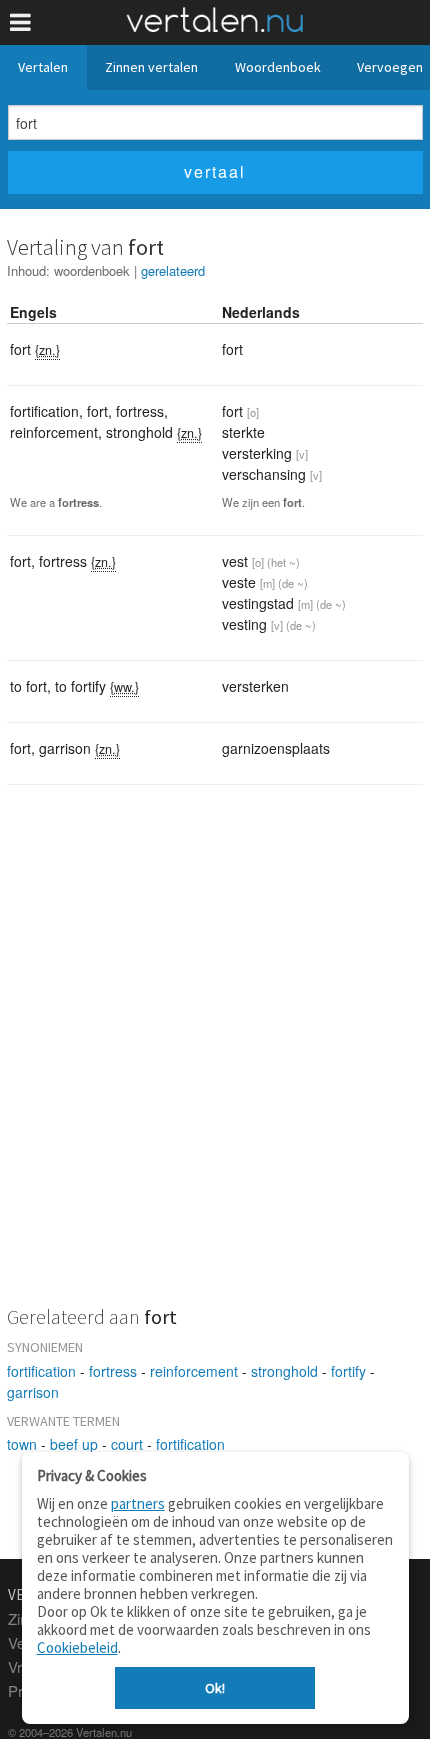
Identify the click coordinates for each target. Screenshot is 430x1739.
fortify (348, 1371)
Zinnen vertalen (151, 67)
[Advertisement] (215, 1058)
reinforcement (194, 1371)
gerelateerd (173, 270)
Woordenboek (278, 67)
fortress (113, 1371)
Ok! (215, 1688)
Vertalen (43, 67)
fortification (41, 1371)
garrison (33, 1392)
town (22, 1444)
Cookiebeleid (77, 1647)
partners (138, 1503)
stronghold (284, 1371)
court (127, 1444)
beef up (74, 1444)
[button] (20, 22)
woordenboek (92, 270)
